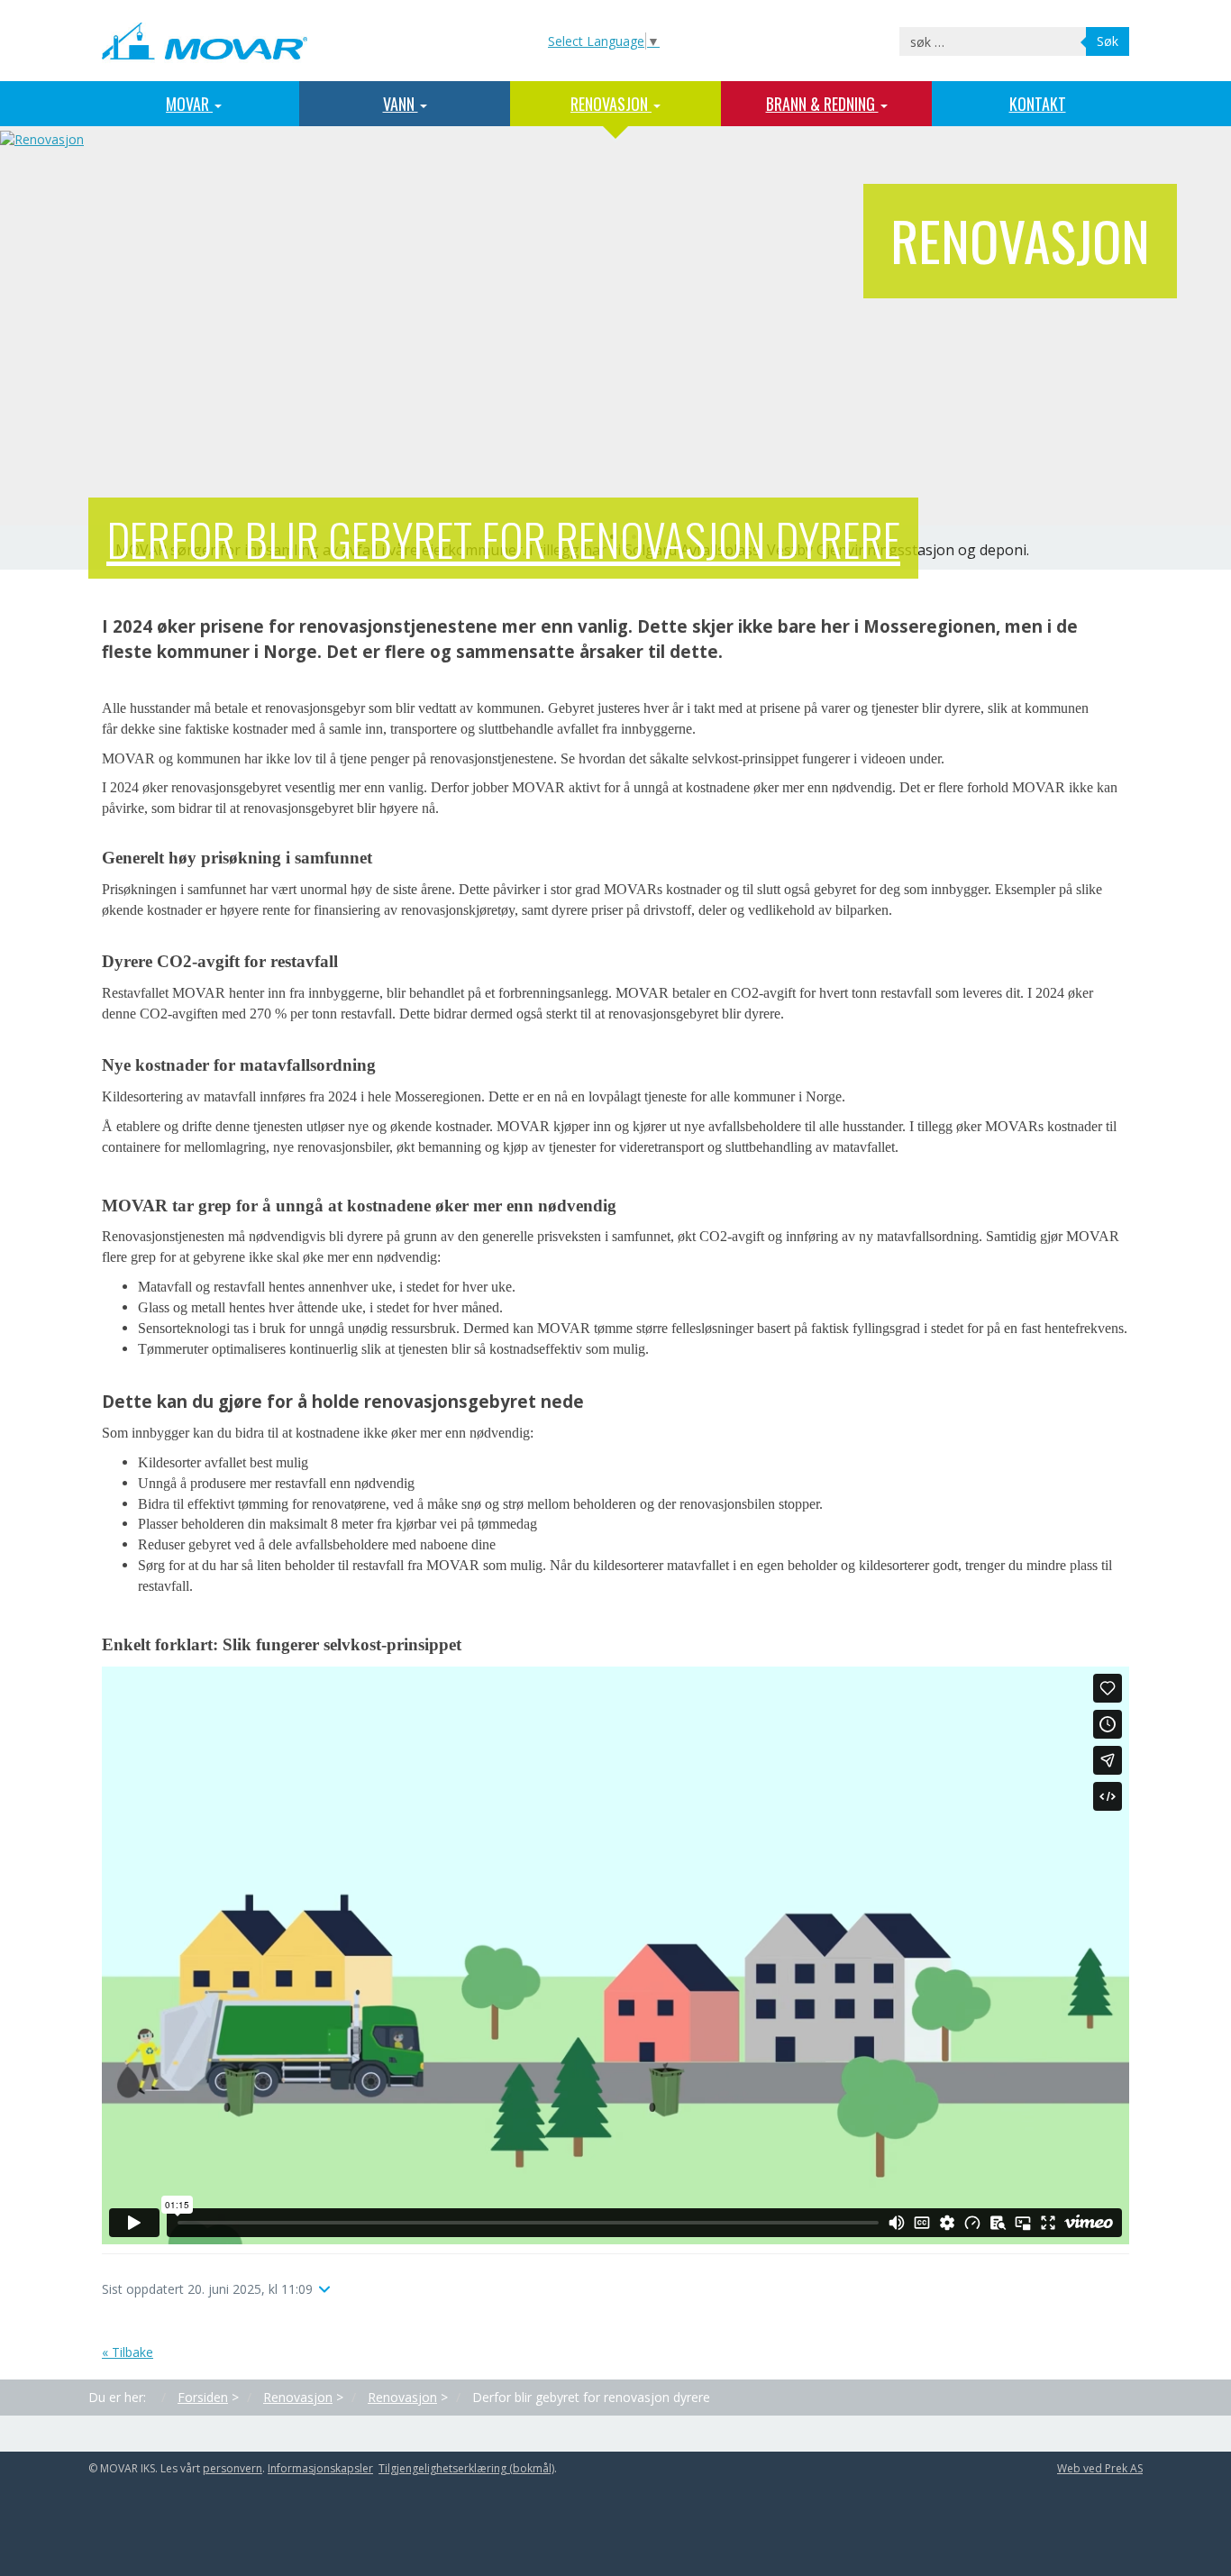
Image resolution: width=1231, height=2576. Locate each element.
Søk (1108, 41)
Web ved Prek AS (1100, 2468)
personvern (233, 2468)
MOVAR (189, 104)
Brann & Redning (822, 104)
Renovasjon (611, 104)
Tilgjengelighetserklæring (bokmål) (466, 2468)
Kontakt (1038, 104)
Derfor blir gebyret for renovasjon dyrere (503, 538)
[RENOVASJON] (42, 138)
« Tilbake (128, 2352)
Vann (401, 104)
